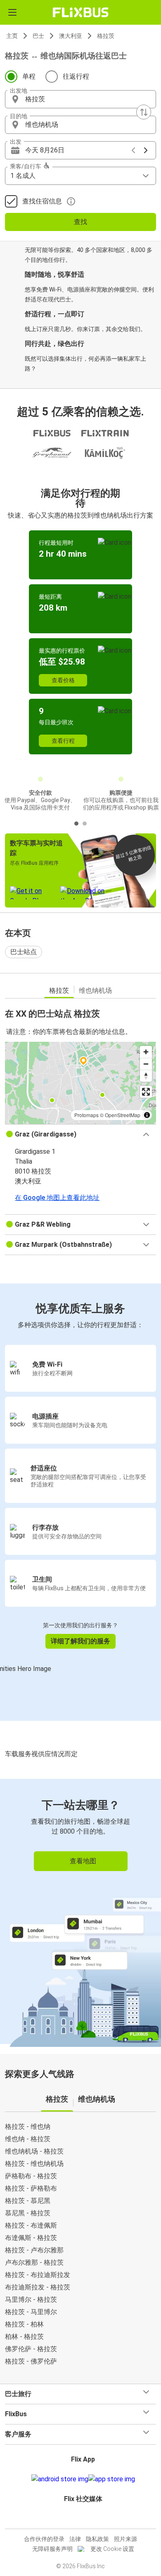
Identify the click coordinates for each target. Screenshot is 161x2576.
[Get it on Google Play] (60, 2479)
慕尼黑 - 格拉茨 (28, 2213)
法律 (75, 2539)
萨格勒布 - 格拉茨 (31, 2176)
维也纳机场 (95, 990)
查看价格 (63, 680)
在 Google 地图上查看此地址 (57, 1198)
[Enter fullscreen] (146, 1092)
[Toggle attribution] (147, 1115)
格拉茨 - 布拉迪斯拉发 (38, 2275)
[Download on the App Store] (112, 2479)
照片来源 (125, 2539)
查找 (80, 222)
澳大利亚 (71, 36)
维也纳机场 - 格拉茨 (34, 2151)
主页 (12, 36)
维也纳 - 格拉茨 (28, 2139)
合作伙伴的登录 (44, 2539)
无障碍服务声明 (52, 2549)
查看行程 (63, 741)
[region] (80, 1083)
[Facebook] (77, 2519)
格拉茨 (106, 36)
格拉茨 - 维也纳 (28, 2127)
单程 (29, 76)
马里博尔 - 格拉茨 (31, 2299)
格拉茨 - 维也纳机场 (34, 2164)
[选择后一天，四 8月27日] (146, 150)
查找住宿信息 (42, 201)
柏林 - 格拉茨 (24, 2337)
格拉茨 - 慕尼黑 (28, 2201)
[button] (80, 99)
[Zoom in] (146, 1052)
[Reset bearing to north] (146, 1076)
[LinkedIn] (84, 2519)
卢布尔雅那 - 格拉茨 (34, 2262)
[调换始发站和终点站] (144, 112)
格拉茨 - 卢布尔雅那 (34, 2250)
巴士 (38, 36)
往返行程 (76, 76)
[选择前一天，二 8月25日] (133, 150)
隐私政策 (97, 2539)
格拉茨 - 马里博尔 (31, 2312)
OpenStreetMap (123, 1115)
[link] (80, 1911)
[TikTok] (89, 2519)
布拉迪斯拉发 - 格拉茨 (38, 2287)
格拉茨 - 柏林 (24, 2324)
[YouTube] (82, 2519)
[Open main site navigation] (12, 12)
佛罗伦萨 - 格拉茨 (31, 2349)
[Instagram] (79, 2519)
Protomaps (86, 1115)
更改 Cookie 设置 (112, 2549)
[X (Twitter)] (87, 2519)
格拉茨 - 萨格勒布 (31, 2188)
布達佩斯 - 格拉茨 (31, 2238)
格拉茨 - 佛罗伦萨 (31, 2361)
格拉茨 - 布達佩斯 (31, 2225)
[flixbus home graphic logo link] (81, 12)
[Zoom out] (146, 1064)
